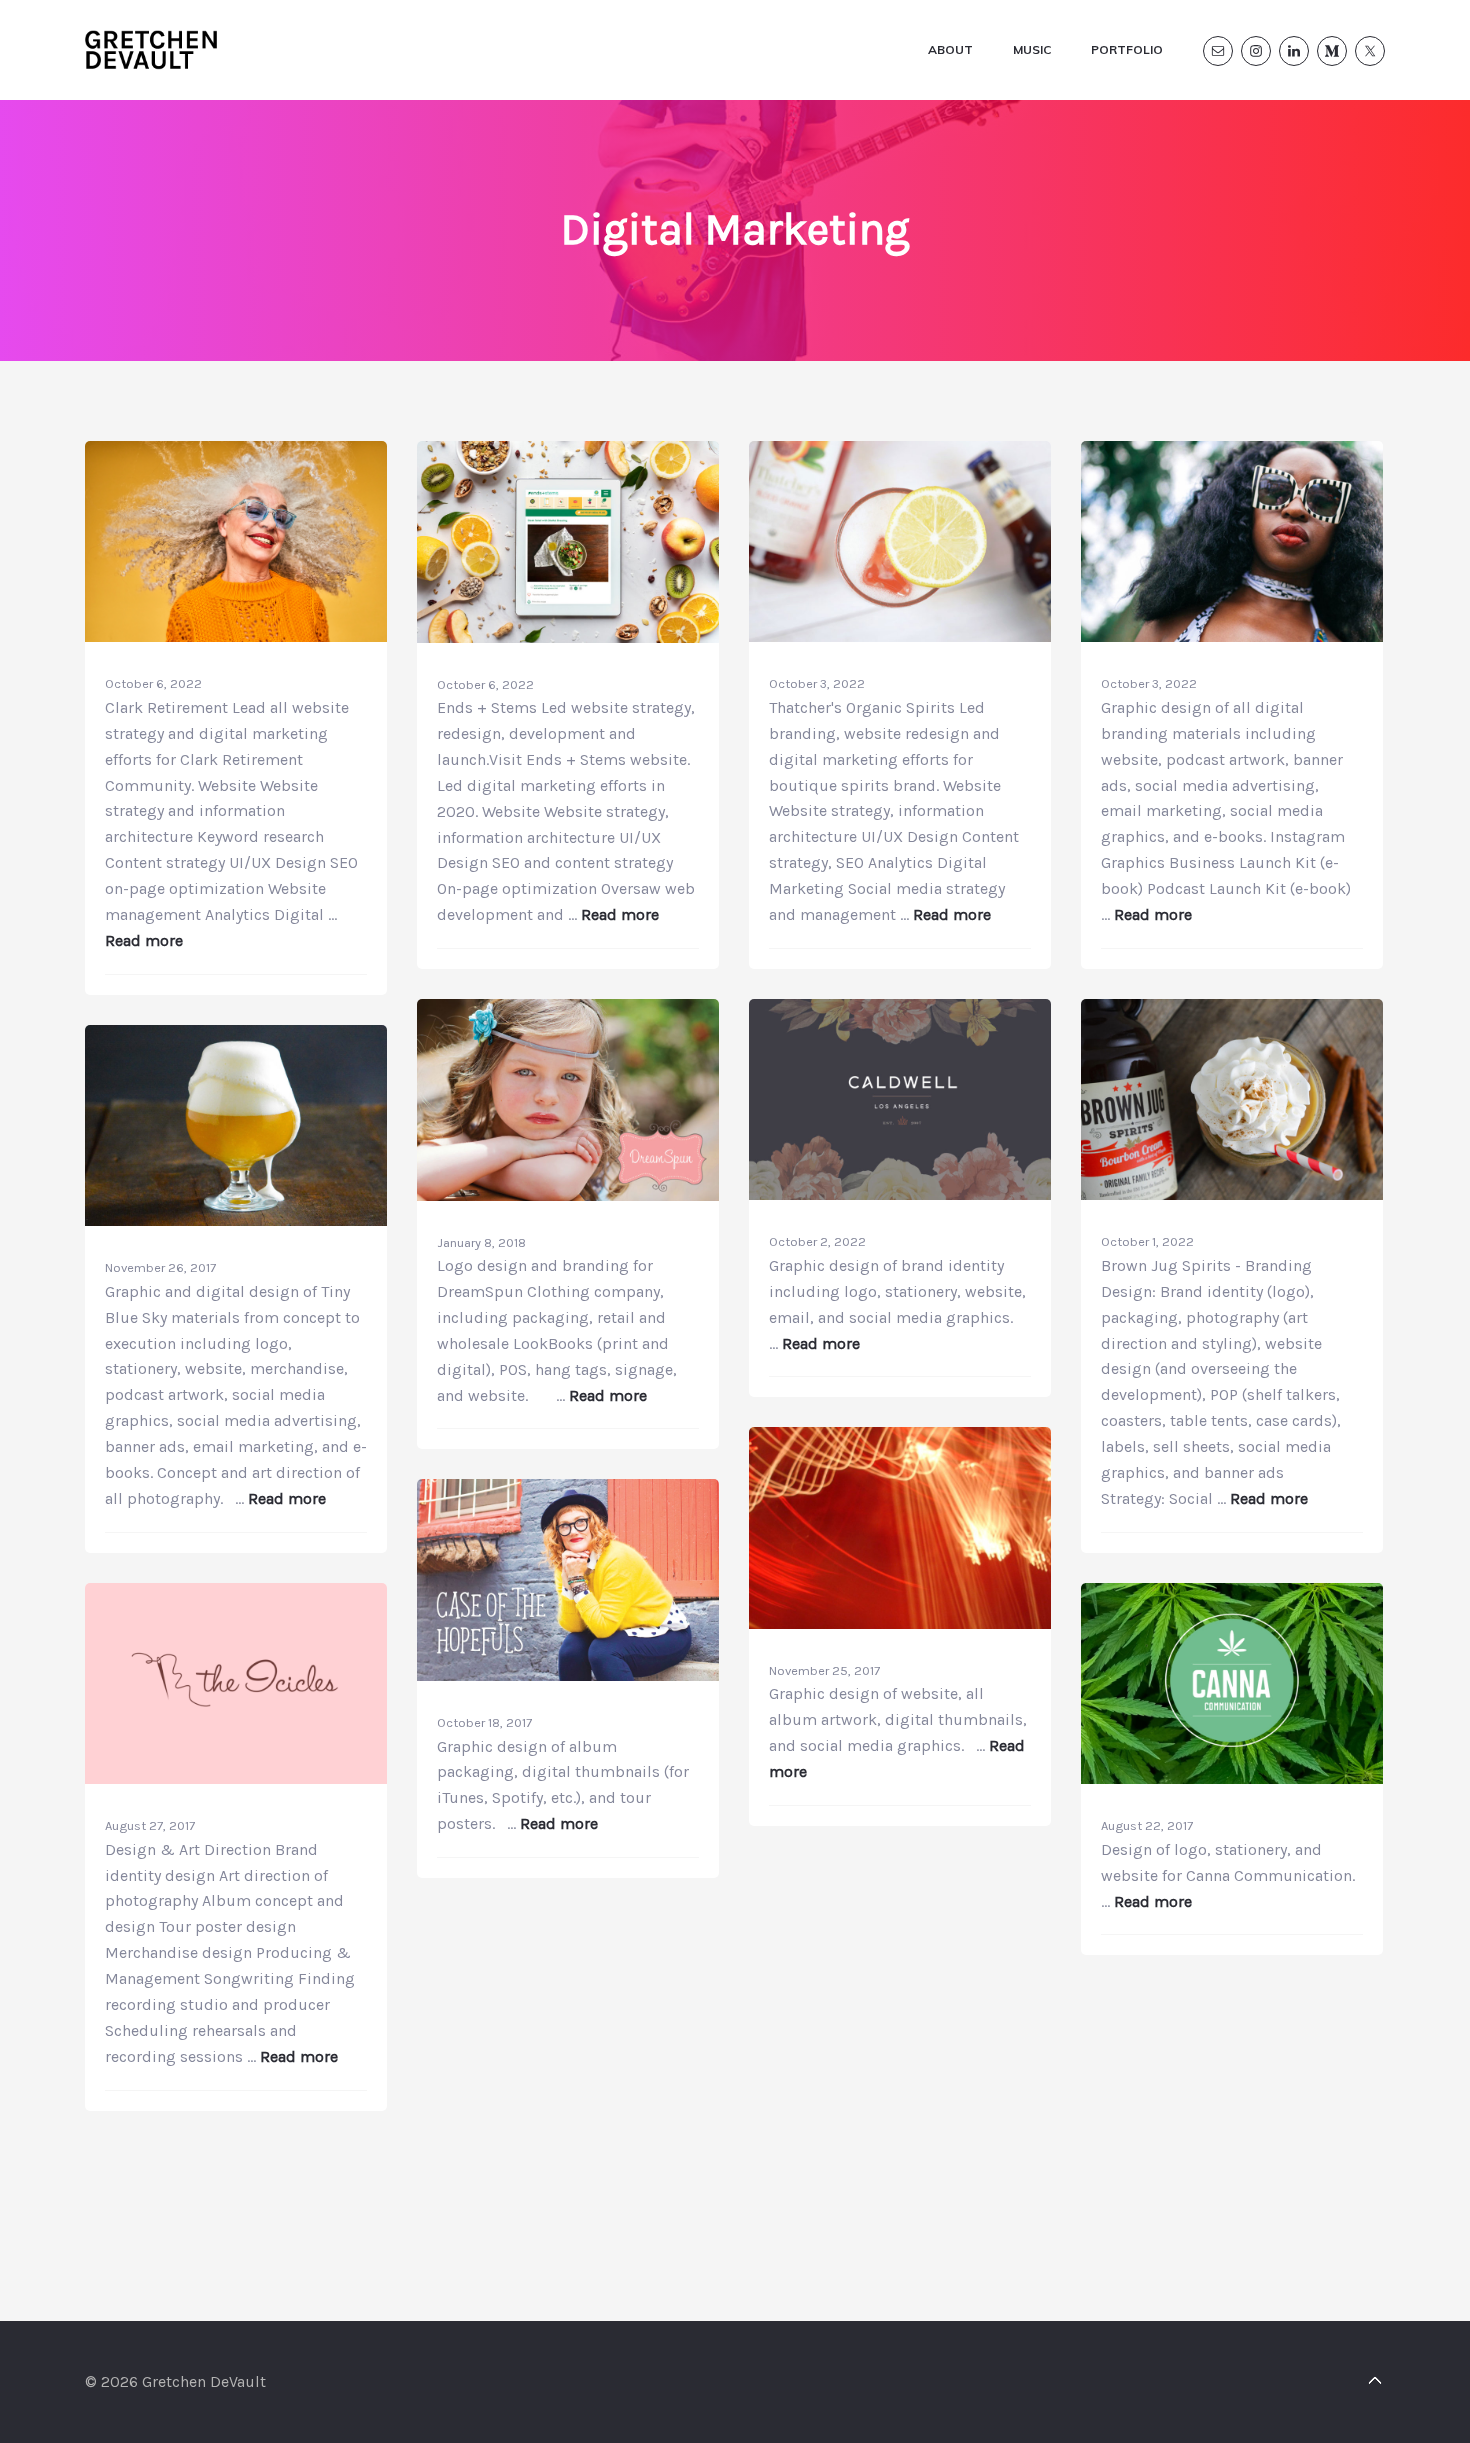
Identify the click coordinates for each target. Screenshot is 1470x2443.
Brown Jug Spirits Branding (1211, 1478)
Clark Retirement (236, 920)
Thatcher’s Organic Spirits (888, 897)
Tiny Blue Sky (236, 1481)
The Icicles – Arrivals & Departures (232, 2039)
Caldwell (900, 1342)
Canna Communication (1195, 1903)
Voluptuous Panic (900, 1771)
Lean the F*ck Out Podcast (1206, 897)
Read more (144, 940)
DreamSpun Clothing (568, 1388)
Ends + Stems (568, 898)
